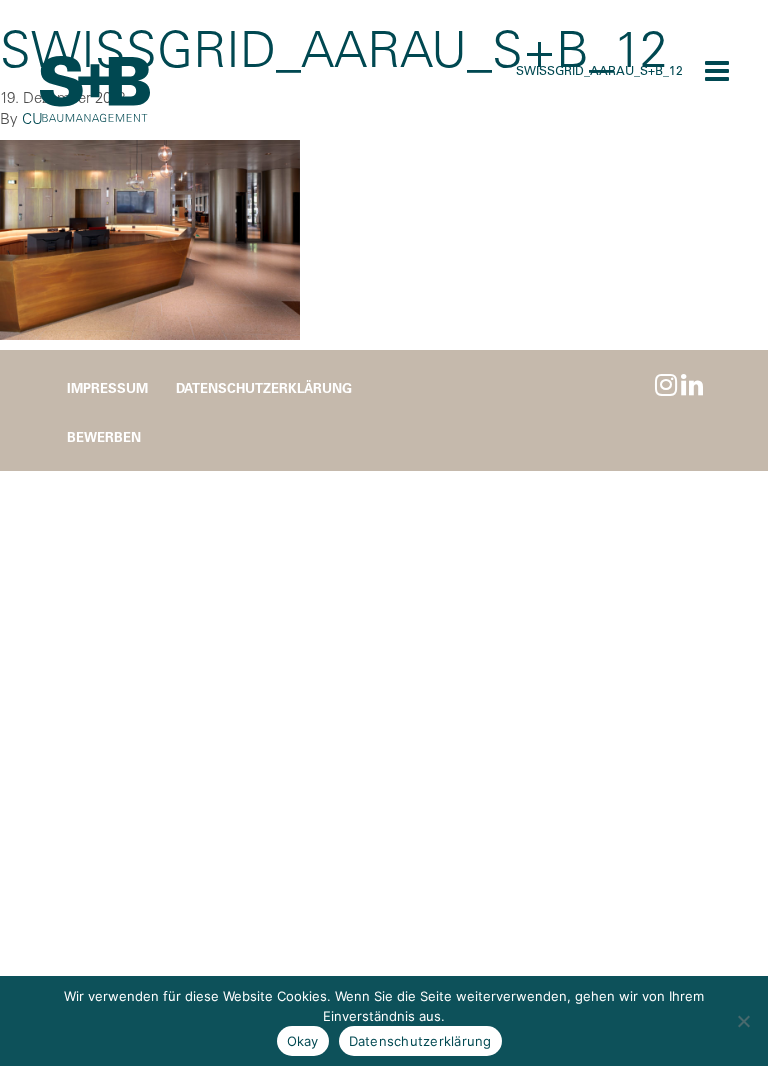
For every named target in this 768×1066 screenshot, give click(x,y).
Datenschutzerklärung (264, 387)
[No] (743, 1021)
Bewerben (104, 436)
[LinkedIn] (692, 384)
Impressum (107, 387)
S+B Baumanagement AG (95, 90)
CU (32, 118)
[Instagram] (666, 384)
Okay (303, 1041)
